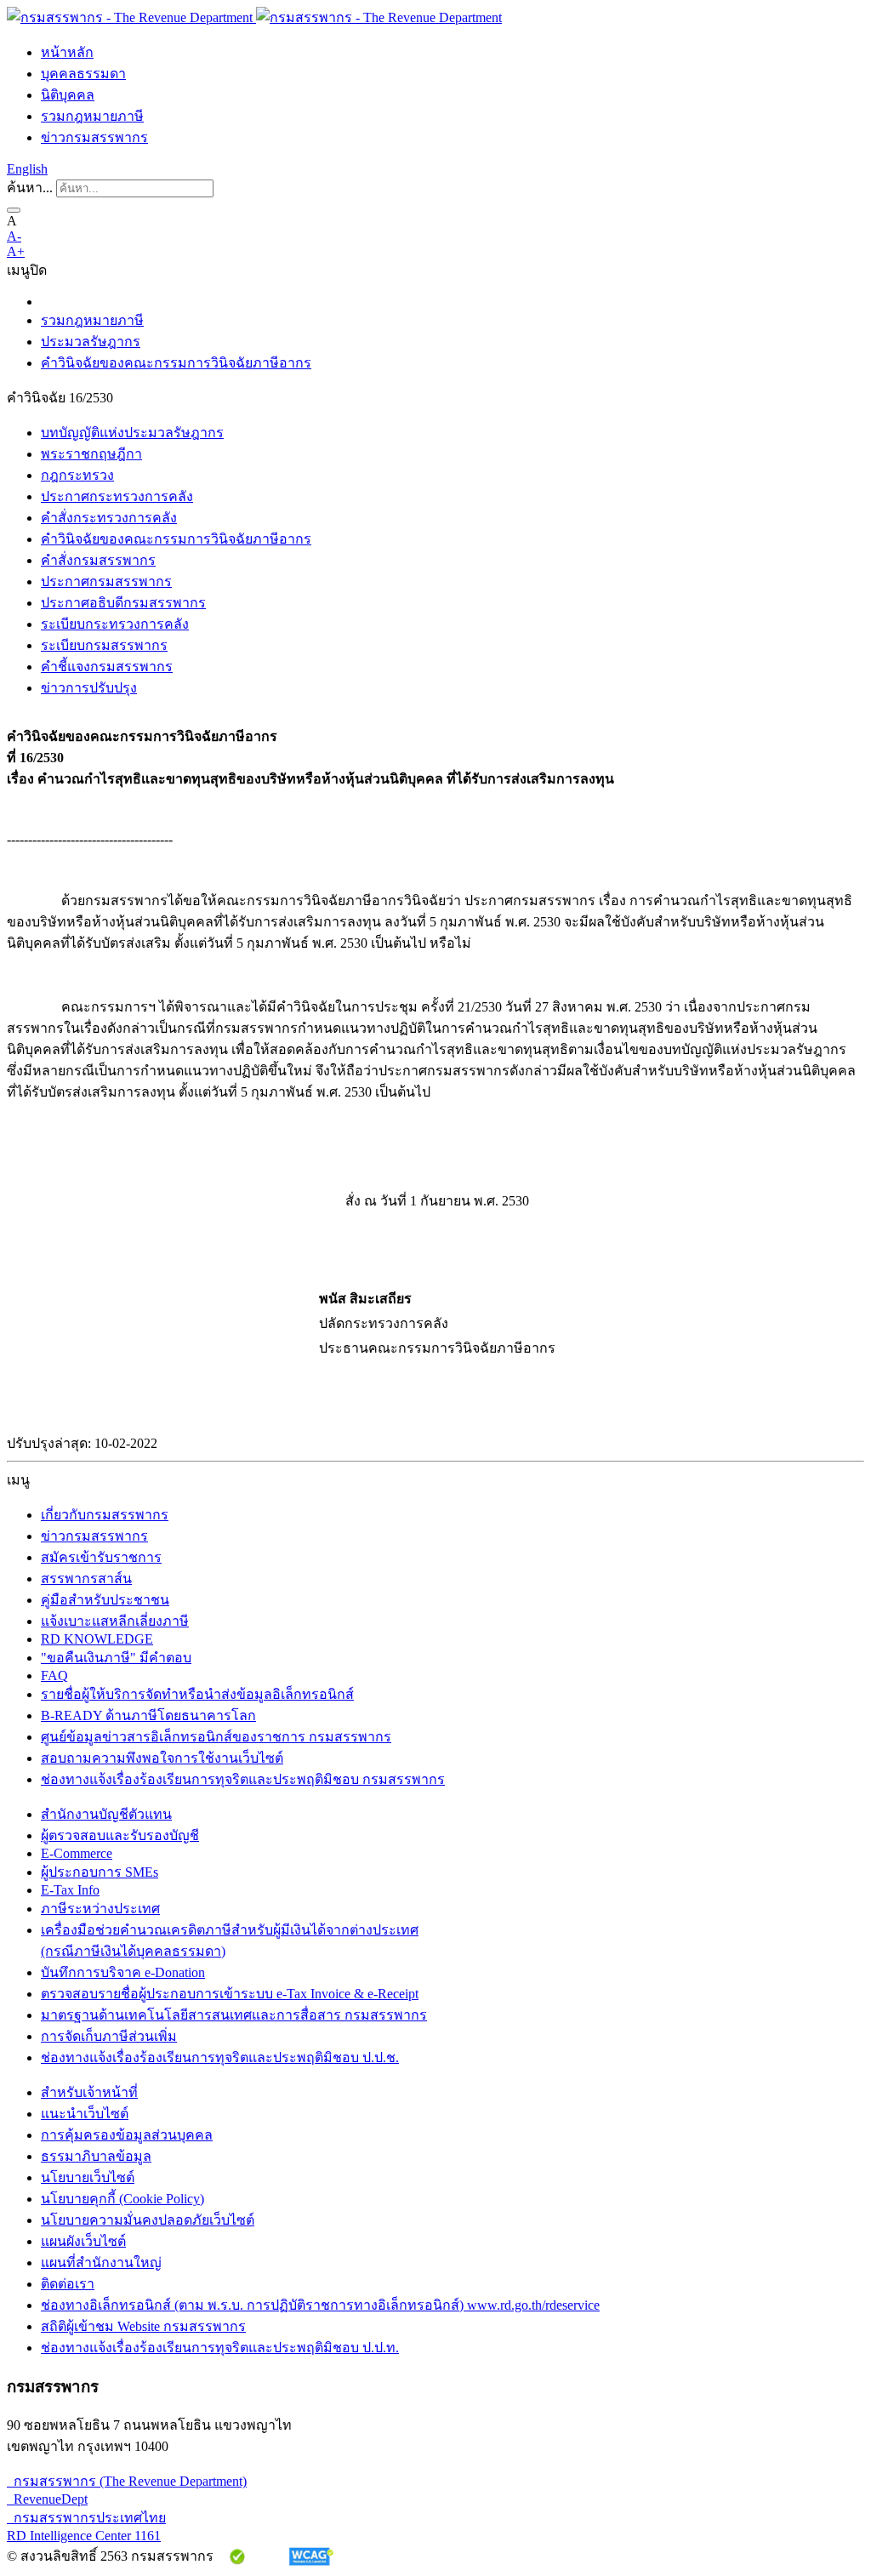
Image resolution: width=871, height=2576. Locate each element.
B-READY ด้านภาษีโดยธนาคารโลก (148, 1715)
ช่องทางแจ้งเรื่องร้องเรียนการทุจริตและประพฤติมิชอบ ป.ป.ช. (220, 2057)
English (27, 169)
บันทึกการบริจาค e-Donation (123, 1972)
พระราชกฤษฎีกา (91, 454)
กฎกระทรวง (77, 475)
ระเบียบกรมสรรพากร (104, 645)
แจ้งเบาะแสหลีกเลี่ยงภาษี (115, 1621)
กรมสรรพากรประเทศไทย (86, 2518)
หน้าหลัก (67, 52)
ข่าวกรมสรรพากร (94, 137)
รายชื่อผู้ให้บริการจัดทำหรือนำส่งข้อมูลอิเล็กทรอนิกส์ (197, 1694)
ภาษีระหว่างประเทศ (100, 1909)
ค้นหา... (30, 188)
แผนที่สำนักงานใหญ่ (101, 2263)
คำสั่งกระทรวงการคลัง (109, 518)
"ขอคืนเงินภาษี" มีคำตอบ (116, 1658)
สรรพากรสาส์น (86, 1579)
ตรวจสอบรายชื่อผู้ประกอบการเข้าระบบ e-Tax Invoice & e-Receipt (230, 1994)
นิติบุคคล (68, 95)
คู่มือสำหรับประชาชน (105, 1600)
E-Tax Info (70, 1890)
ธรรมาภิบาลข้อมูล (96, 2156)
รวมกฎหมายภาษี (92, 116)
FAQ (54, 1676)
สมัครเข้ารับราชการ (101, 1557)
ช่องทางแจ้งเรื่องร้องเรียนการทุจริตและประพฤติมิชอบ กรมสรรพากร (243, 1779)
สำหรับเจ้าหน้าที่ (89, 2092)
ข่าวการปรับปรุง (89, 688)
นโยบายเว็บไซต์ (88, 2177)
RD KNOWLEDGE (97, 1639)
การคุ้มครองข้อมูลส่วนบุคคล (127, 2135)
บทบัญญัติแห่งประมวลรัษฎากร (132, 433)
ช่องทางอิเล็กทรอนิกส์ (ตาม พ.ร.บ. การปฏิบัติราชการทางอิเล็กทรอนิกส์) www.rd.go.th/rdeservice (320, 2305)
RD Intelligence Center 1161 (84, 2536)
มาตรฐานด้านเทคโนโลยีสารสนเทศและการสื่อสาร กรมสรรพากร (234, 2015)
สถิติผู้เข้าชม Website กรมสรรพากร (143, 2326)
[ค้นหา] (14, 210)
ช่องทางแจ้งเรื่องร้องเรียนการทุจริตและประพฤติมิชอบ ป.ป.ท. (220, 2348)
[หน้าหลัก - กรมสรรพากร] (254, 17)
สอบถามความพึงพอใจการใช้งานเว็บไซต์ (162, 1758)
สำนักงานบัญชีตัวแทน (106, 1814)
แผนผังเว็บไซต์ (83, 2241)
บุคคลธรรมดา (83, 74)
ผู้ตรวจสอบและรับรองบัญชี (120, 1835)
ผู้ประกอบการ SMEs (100, 1872)
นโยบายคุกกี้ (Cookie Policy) (122, 2199)
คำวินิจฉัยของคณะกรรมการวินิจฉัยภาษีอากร (176, 363)
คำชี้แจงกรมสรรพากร (107, 667)
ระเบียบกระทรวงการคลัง (115, 624)
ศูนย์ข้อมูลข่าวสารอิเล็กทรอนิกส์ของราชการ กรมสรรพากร (216, 1737)
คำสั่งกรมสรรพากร (98, 560)
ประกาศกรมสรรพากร (106, 581)
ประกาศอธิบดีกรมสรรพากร (123, 603)
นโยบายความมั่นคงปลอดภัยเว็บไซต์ (148, 2220)
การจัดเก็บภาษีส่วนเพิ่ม (109, 2036)
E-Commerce (77, 1853)
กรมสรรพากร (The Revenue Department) (127, 2481)
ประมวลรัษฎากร (91, 342)
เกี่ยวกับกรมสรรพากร (105, 1515)
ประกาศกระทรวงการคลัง (117, 496)
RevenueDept (47, 2499)
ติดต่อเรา (68, 2284)
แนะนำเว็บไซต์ (85, 2114)
